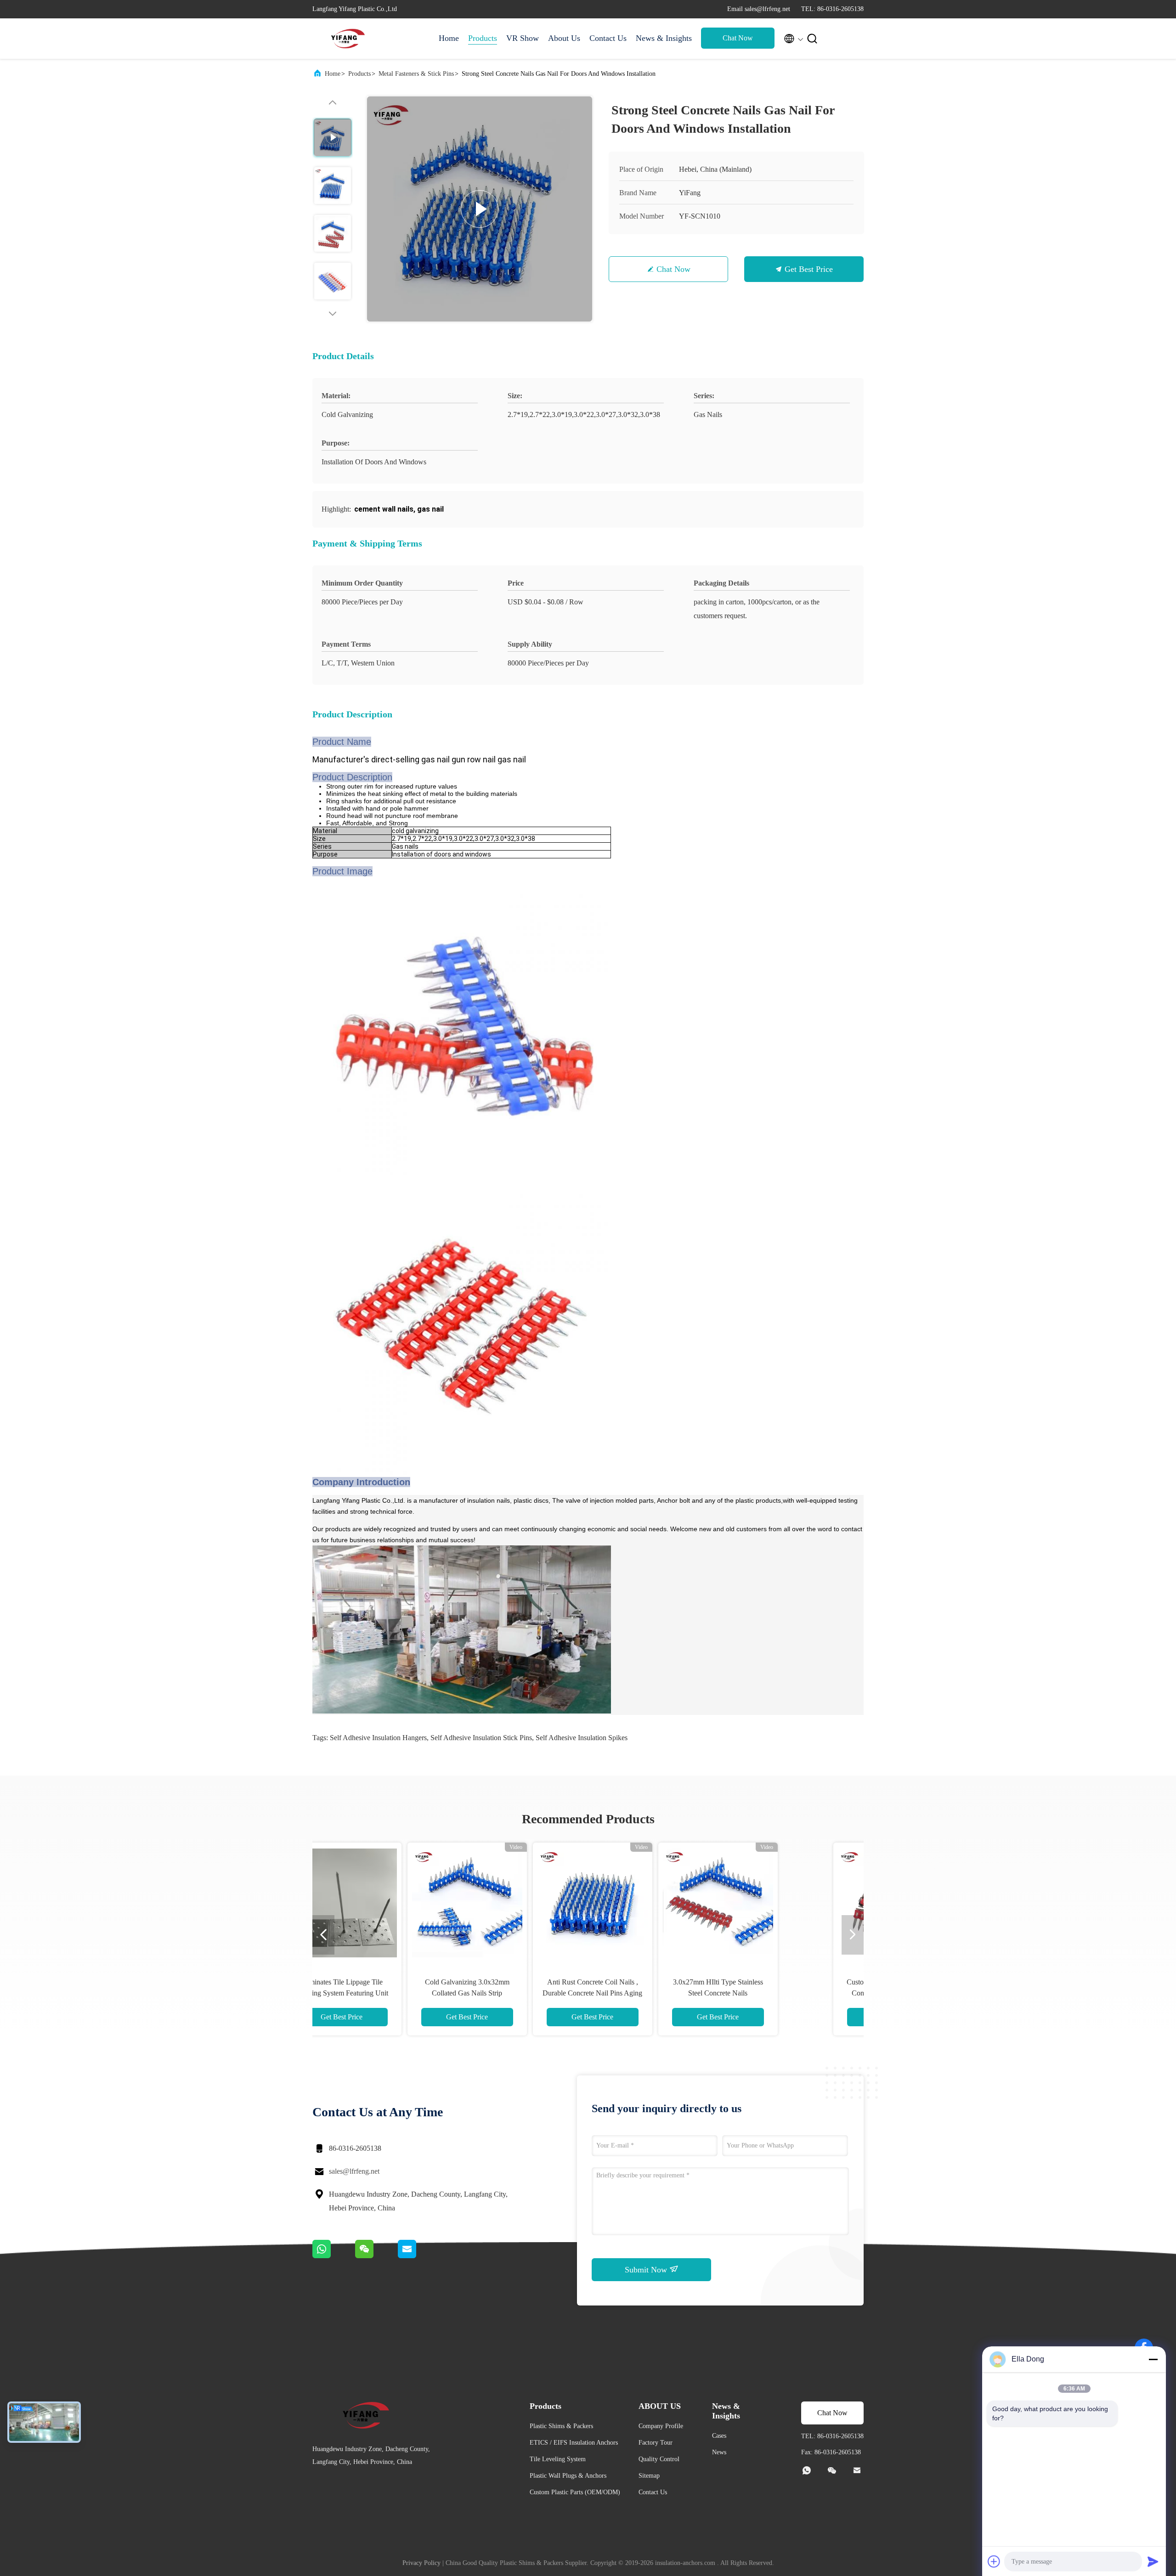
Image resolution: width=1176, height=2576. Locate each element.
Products (483, 38)
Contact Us (608, 38)
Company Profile (661, 2426)
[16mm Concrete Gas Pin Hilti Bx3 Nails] (525, 1902)
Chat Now (738, 38)
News (719, 2452)
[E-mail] (418, 2256)
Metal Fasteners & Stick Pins (416, 74)
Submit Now (647, 2270)
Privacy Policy (421, 2563)
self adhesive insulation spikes (582, 1738)
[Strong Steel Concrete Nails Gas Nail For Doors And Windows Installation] (480, 209)
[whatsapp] (334, 2256)
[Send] (1153, 2561)
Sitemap (649, 2476)
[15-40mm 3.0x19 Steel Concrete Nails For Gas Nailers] (776, 1902)
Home (449, 38)
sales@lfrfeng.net (354, 2171)
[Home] (349, 39)
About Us (564, 38)
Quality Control (659, 2459)
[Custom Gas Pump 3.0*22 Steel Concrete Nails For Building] (400, 1902)
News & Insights (664, 38)
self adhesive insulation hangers (378, 1738)
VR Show (523, 38)
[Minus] (1153, 2359)
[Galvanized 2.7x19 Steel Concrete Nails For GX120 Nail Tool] (650, 1902)
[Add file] (994, 2561)
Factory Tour (656, 2443)
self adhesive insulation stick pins (481, 1738)
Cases (719, 2436)
